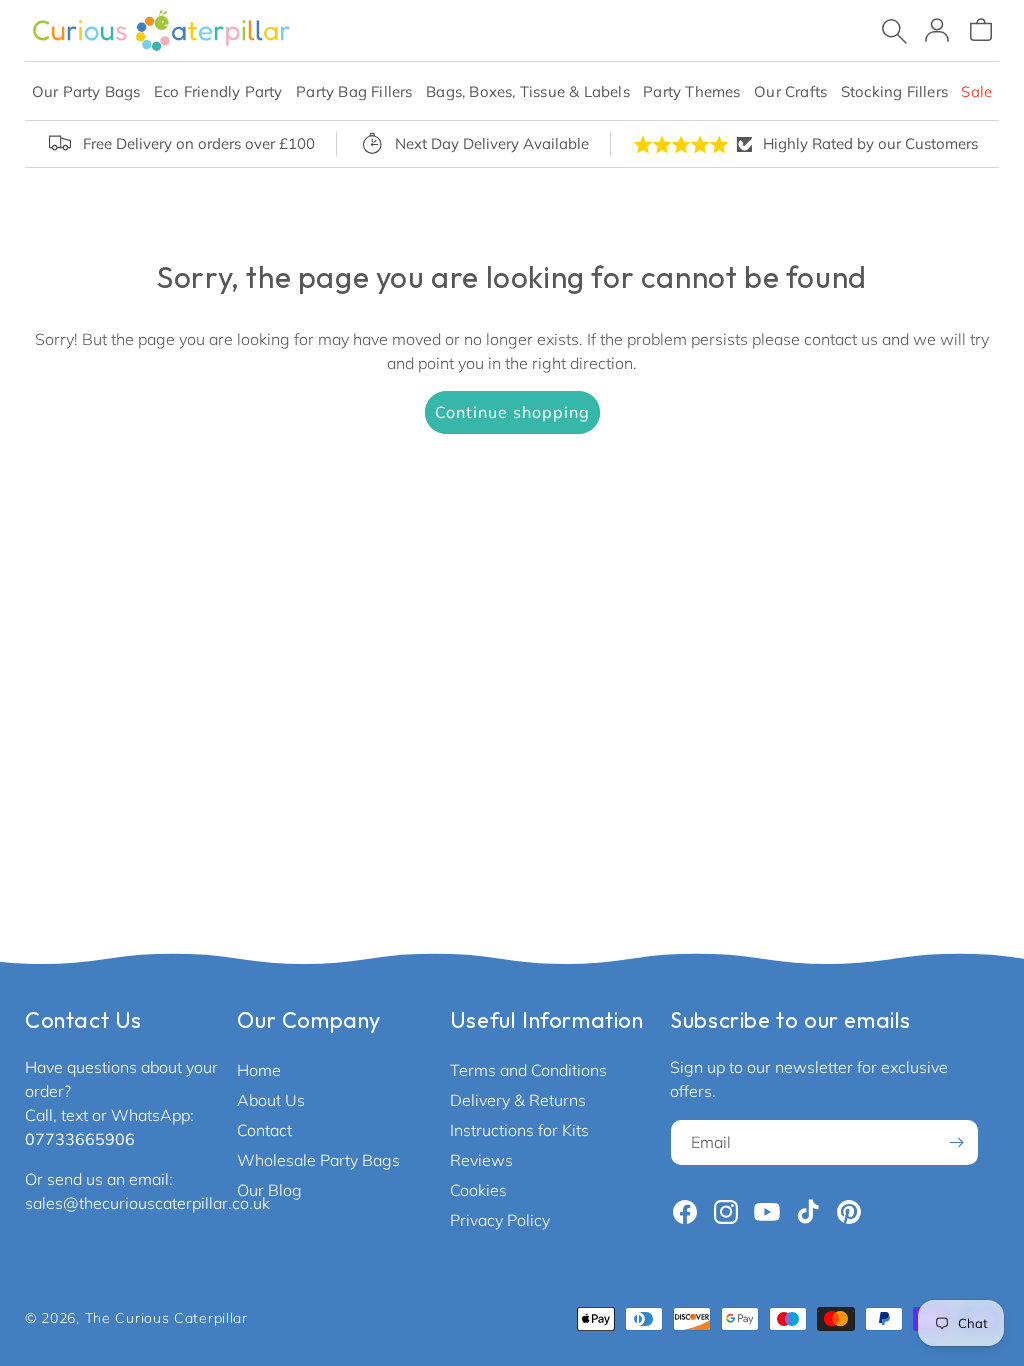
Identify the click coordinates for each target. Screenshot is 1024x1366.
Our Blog (269, 1190)
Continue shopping (512, 412)
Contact (264, 1130)
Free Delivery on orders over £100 (199, 143)
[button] (86, 91)
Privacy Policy (500, 1220)
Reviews (481, 1160)
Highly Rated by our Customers (870, 143)
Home (259, 1070)
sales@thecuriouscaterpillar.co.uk (147, 1203)
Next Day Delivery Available (492, 143)
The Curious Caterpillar (166, 1318)
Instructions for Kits (519, 1130)
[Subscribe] (956, 1142)
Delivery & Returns (518, 1100)
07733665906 (80, 1139)
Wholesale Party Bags (318, 1160)
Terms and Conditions (528, 1070)
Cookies (478, 1190)
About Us (271, 1100)
